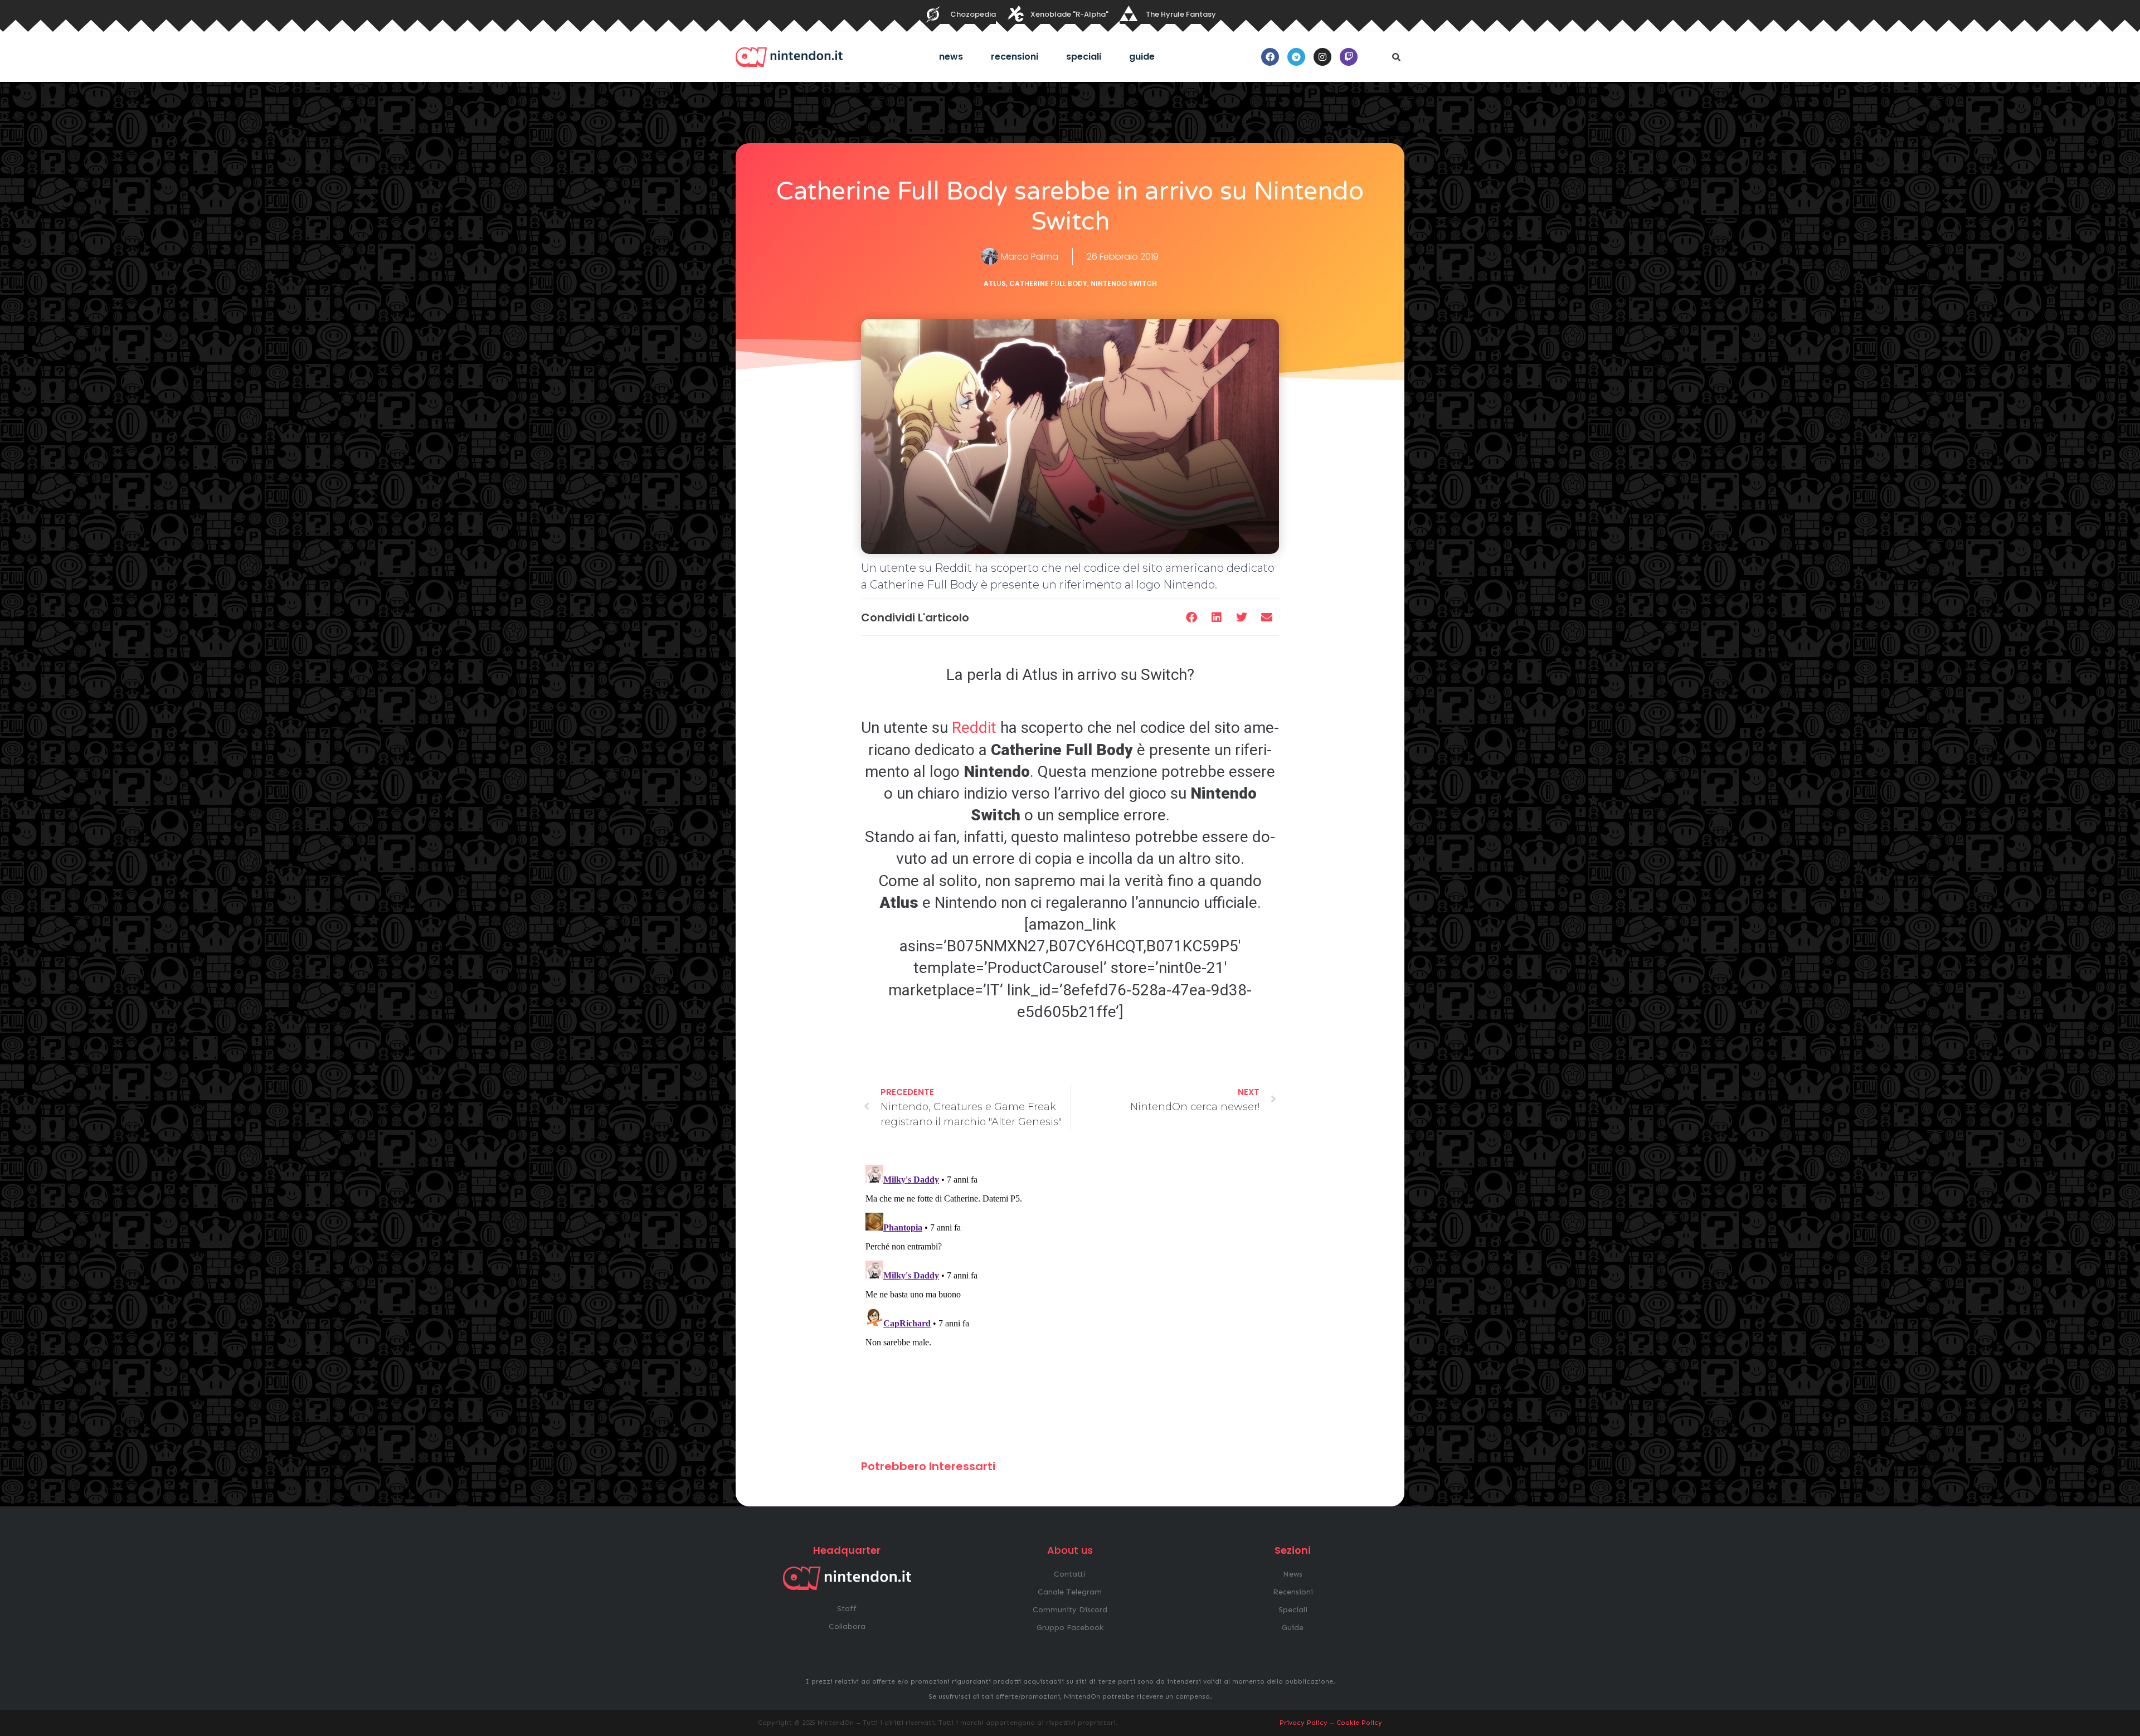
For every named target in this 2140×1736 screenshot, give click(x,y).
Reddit (974, 728)
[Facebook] (1270, 57)
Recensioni (1015, 57)
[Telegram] (1296, 57)
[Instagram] (1322, 57)
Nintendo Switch (1124, 283)
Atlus (995, 283)
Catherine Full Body (1048, 283)
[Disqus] (1070, 1300)
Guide (1142, 57)
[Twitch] (1349, 57)
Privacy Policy (1304, 1723)
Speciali (1084, 57)
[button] (1396, 57)
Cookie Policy (1359, 1723)
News (951, 57)
